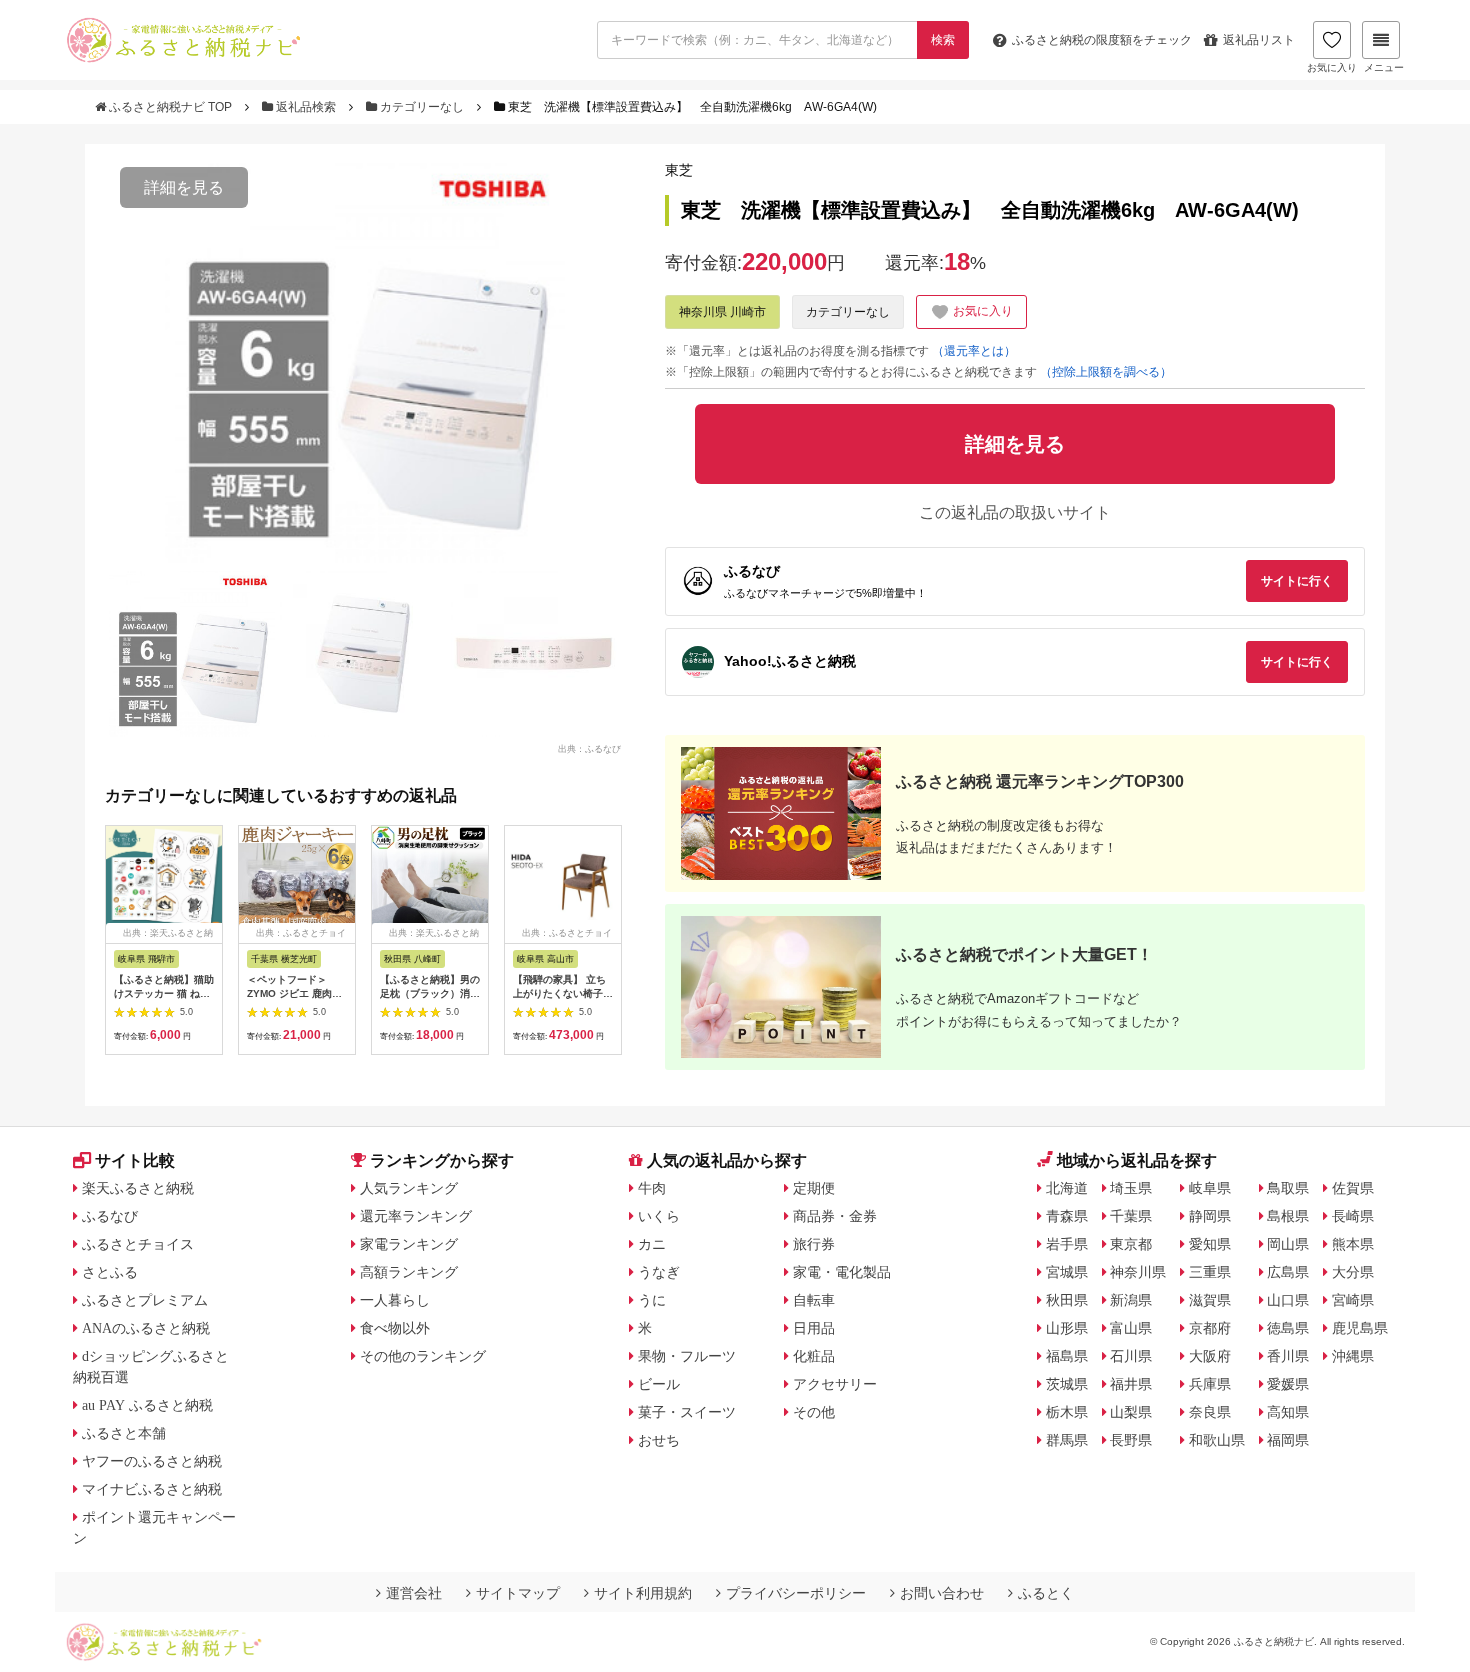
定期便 (814, 1188)
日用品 (814, 1328)
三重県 (1210, 1272)
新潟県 (1131, 1300)
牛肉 (652, 1188)
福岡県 (1288, 1440)
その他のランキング (423, 1356)
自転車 (814, 1300)
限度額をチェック (1102, 40)
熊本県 (1353, 1244)
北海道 (1067, 1188)
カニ (652, 1244)
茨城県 (1067, 1384)
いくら (659, 1216)
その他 (814, 1412)
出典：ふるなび (589, 748)
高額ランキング (409, 1272)
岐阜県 (1210, 1188)
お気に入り (1332, 67)
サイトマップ (518, 1593)
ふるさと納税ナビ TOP (170, 107)
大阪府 (1210, 1356)
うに (652, 1300)
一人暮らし (395, 1300)
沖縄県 (1353, 1356)
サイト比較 (135, 1160)
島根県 (1288, 1216)
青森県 (1067, 1216)
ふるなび (110, 1216)
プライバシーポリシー (796, 1593)
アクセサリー (835, 1384)
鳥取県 (1288, 1188)
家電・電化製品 (842, 1272)
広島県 (1288, 1272)
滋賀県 (1210, 1300)
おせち (659, 1440)
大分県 (1353, 1272)
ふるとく (1046, 1593)
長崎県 (1353, 1216)
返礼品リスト (1259, 40)
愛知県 (1210, 1244)
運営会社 (414, 1593)
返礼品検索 (306, 107)
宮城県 (1067, 1272)
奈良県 (1210, 1412)
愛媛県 (1288, 1384)
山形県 (1067, 1328)
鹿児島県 (1360, 1328)
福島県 (1067, 1356)
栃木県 (1067, 1412)
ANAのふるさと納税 (146, 1328)
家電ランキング (409, 1244)
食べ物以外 (395, 1328)
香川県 (1288, 1356)
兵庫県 (1210, 1384)
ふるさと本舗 (124, 1433)
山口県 (1288, 1300)
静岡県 (1210, 1216)
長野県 (1131, 1440)
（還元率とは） (974, 351)
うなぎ (659, 1272)
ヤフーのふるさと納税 (152, 1461)
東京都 (1131, 1244)
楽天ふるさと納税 (138, 1188)
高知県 (1288, 1412)
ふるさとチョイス (138, 1244)
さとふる (110, 1272)
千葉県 (1131, 1216)
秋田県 (1067, 1300)
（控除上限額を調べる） (1106, 372)
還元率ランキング (416, 1216)
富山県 (1131, 1328)
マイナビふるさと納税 (152, 1489)
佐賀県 (1353, 1188)
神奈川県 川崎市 (722, 312)
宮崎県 (1353, 1300)
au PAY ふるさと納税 (147, 1405)
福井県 (1131, 1384)
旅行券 (814, 1244)
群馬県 (1067, 1440)
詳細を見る (184, 187)
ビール (659, 1384)
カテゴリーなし (422, 107)
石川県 (1131, 1356)
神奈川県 (1138, 1272)
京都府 (1210, 1328)
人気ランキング (409, 1188)
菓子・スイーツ (687, 1412)
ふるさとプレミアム (145, 1300)
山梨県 (1131, 1412)
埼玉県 (1131, 1188)
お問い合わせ (942, 1593)
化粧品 (814, 1356)
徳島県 (1288, 1328)
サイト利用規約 (643, 1593)
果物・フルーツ (687, 1356)
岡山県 (1288, 1244)
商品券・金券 (835, 1216)
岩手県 (1067, 1244)
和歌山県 (1217, 1440)
